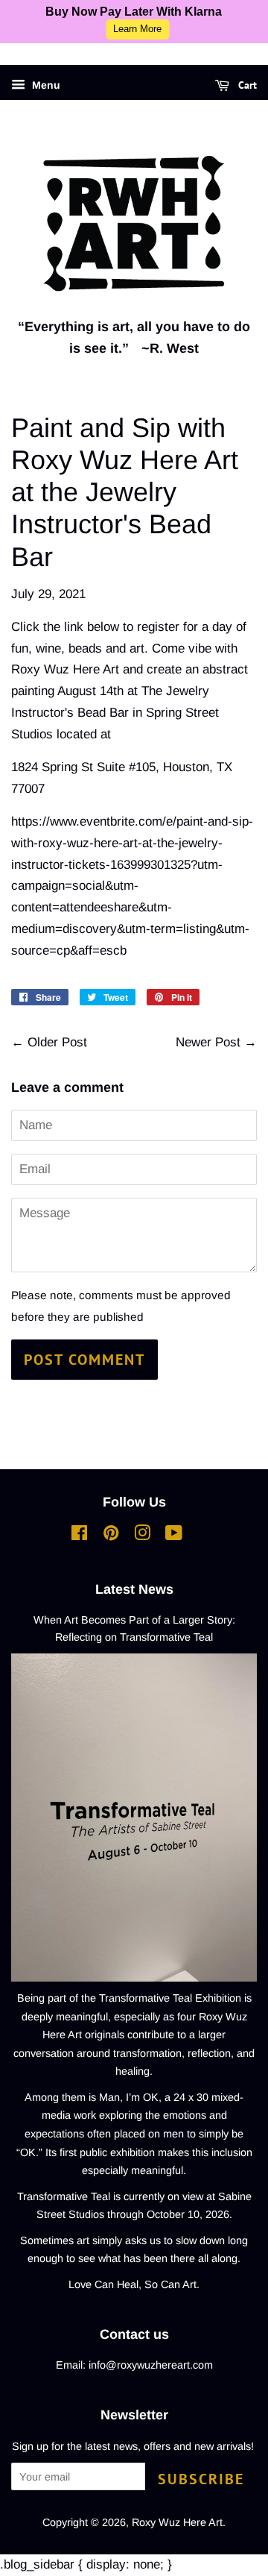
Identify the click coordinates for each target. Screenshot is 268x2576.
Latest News (134, 1589)
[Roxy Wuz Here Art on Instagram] (142, 1536)
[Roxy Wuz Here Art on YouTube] (174, 1536)
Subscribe (201, 2479)
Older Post (57, 1042)
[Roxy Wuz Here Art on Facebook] (79, 1536)
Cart (246, 85)
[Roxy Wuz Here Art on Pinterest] (111, 1536)
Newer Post (208, 1042)
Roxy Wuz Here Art (177, 2522)
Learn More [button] (137, 29)
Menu (45, 85)
